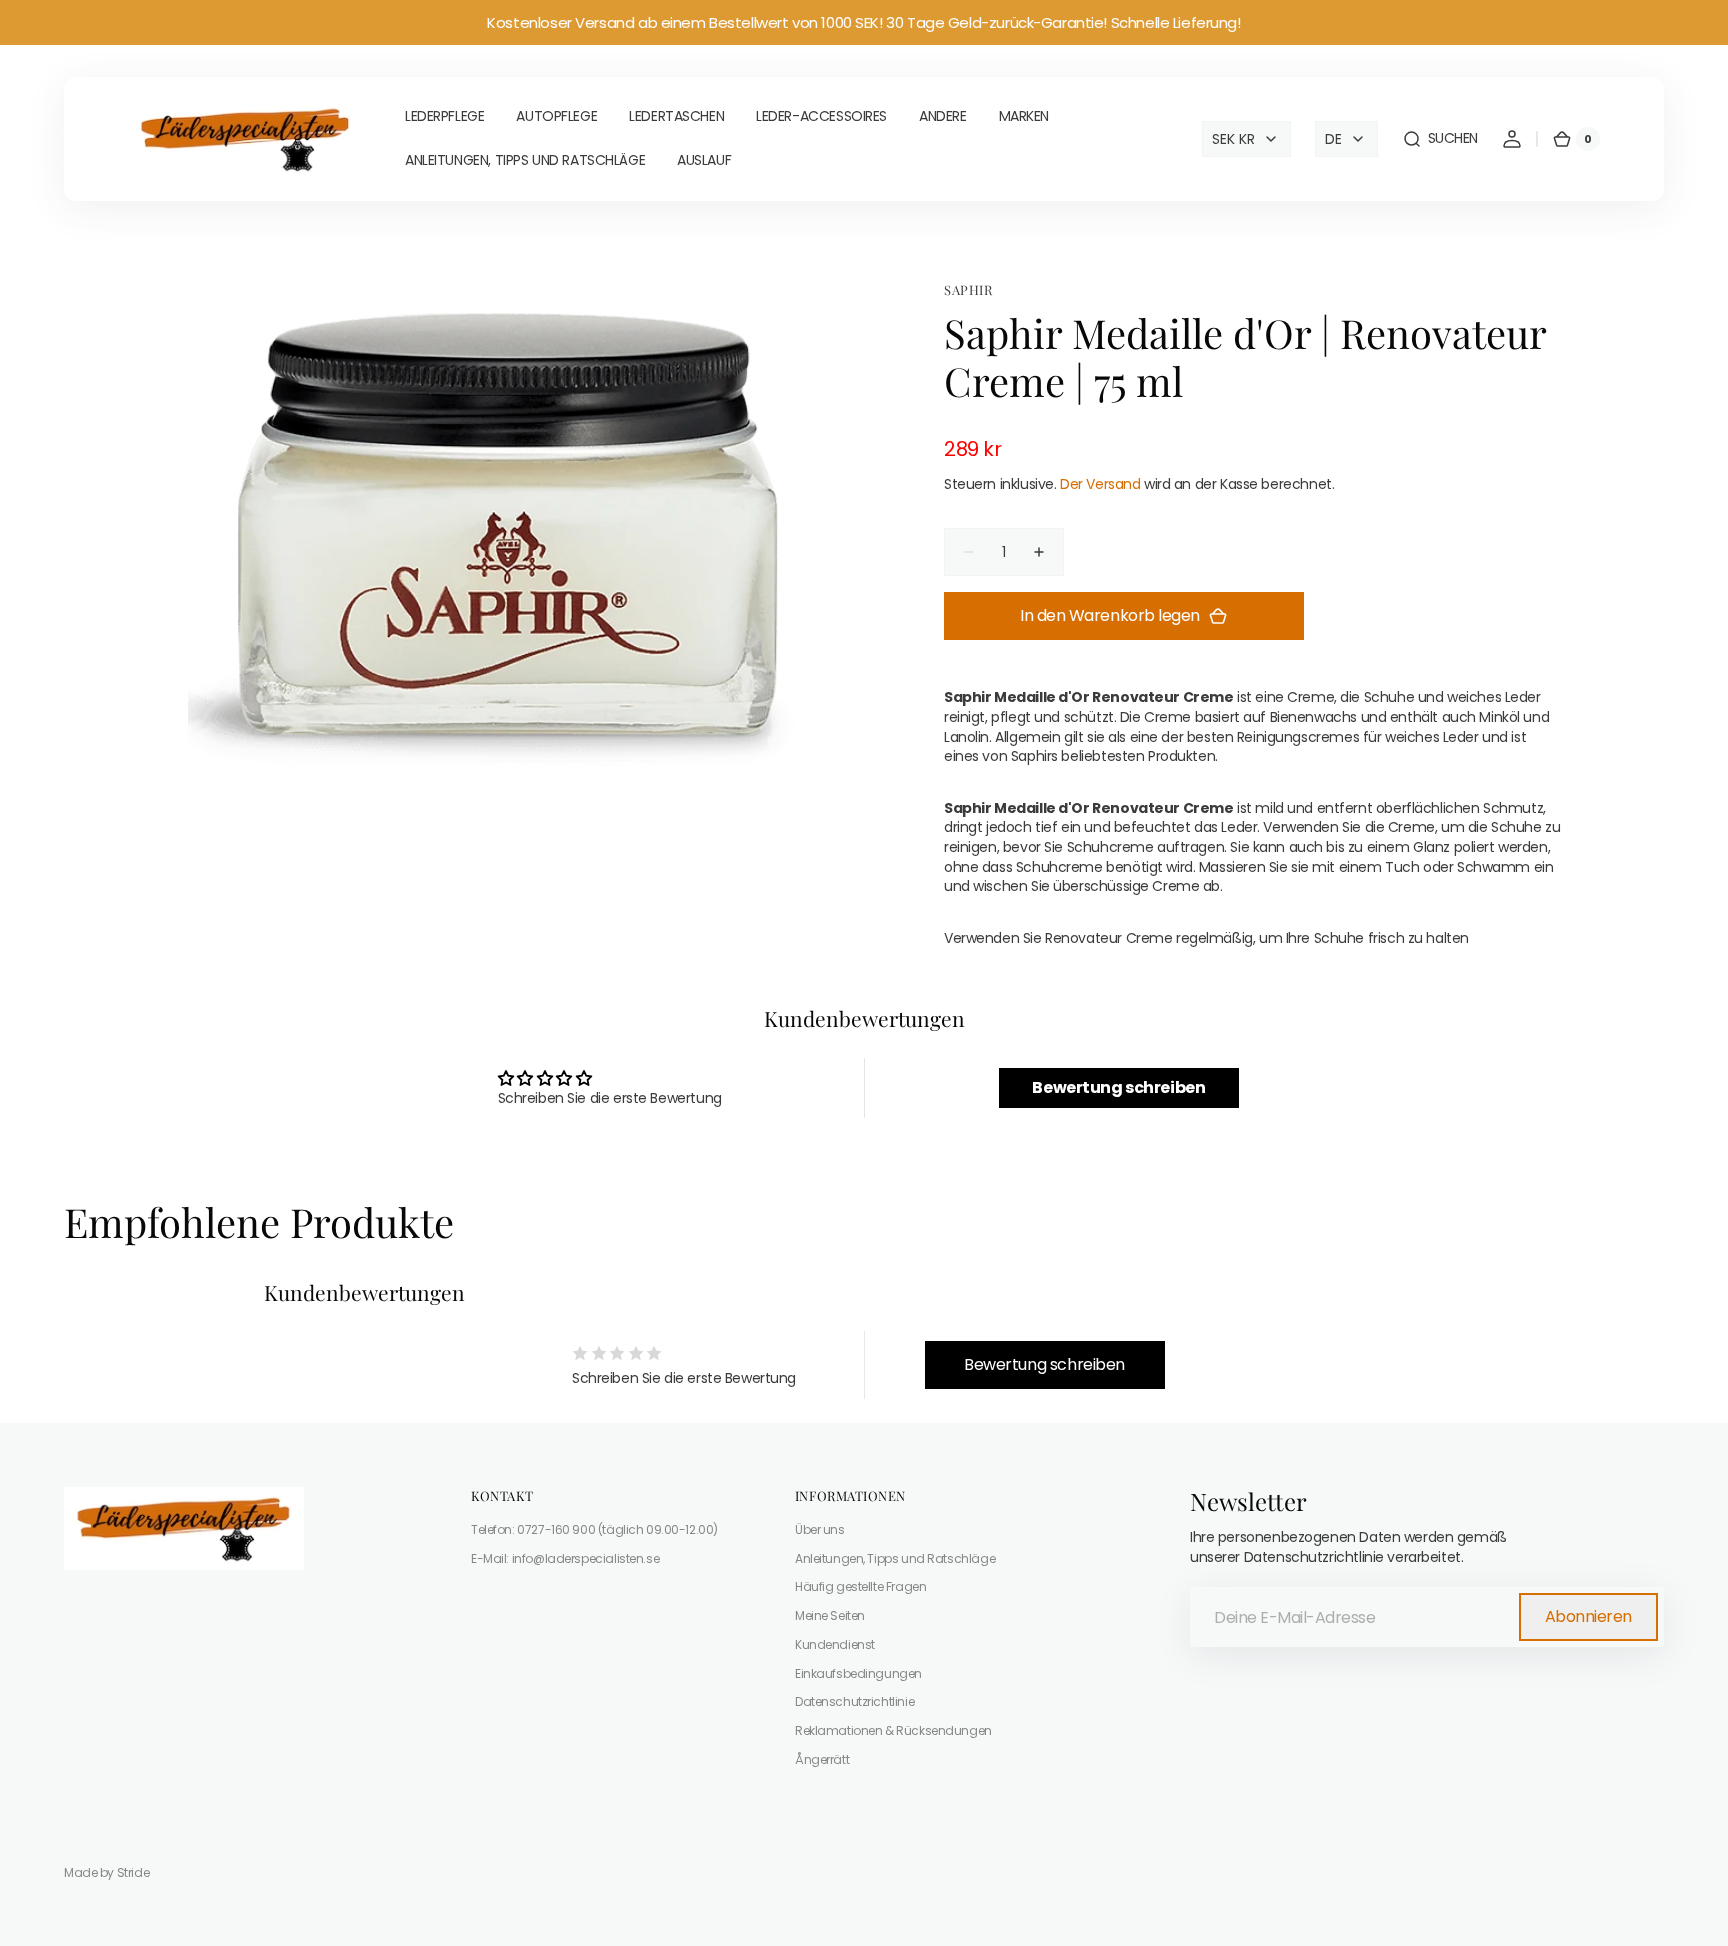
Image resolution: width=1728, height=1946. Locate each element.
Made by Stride (106, 1873)
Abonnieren (1588, 1616)
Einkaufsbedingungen (858, 1673)
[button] (1440, 139)
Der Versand (1100, 484)
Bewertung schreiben (1118, 1087)
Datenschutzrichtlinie (854, 1701)
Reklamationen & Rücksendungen (893, 1730)
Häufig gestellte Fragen (860, 1586)
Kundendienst (835, 1644)
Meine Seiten (830, 1615)
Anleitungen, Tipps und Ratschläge (895, 1558)
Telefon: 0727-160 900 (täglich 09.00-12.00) (594, 1530)
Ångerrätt (822, 1759)
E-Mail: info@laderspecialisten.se (565, 1558)
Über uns (820, 1530)
